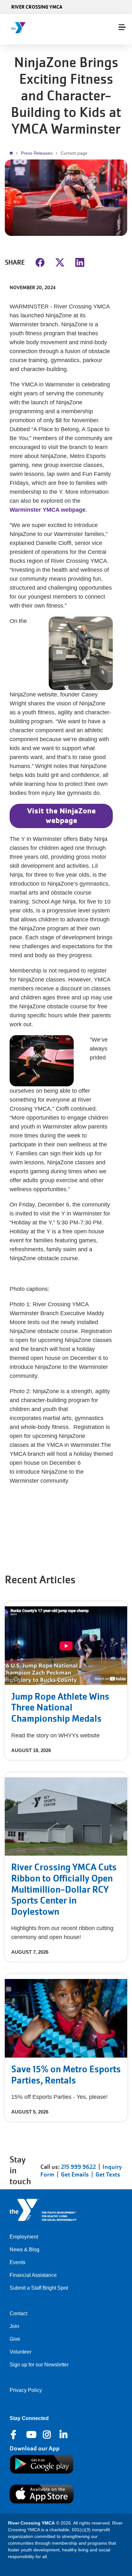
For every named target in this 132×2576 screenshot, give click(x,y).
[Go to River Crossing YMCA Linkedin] (64, 2435)
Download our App (35, 2448)
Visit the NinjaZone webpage (61, 815)
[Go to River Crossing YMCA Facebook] (14, 2435)
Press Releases (37, 153)
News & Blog (25, 2250)
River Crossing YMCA (37, 7)
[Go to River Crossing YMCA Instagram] (47, 2435)
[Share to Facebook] (40, 262)
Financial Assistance (33, 2275)
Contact (18, 2313)
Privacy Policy (26, 2390)
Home (13, 153)
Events (17, 2262)
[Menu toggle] (122, 27)
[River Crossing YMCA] (33, 28)
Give (15, 2339)
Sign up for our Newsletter (39, 2365)
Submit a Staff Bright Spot (39, 2288)
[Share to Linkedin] (80, 262)
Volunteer (21, 2352)
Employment (24, 2237)
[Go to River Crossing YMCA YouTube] (31, 2435)
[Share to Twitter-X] (60, 262)
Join (14, 2326)
